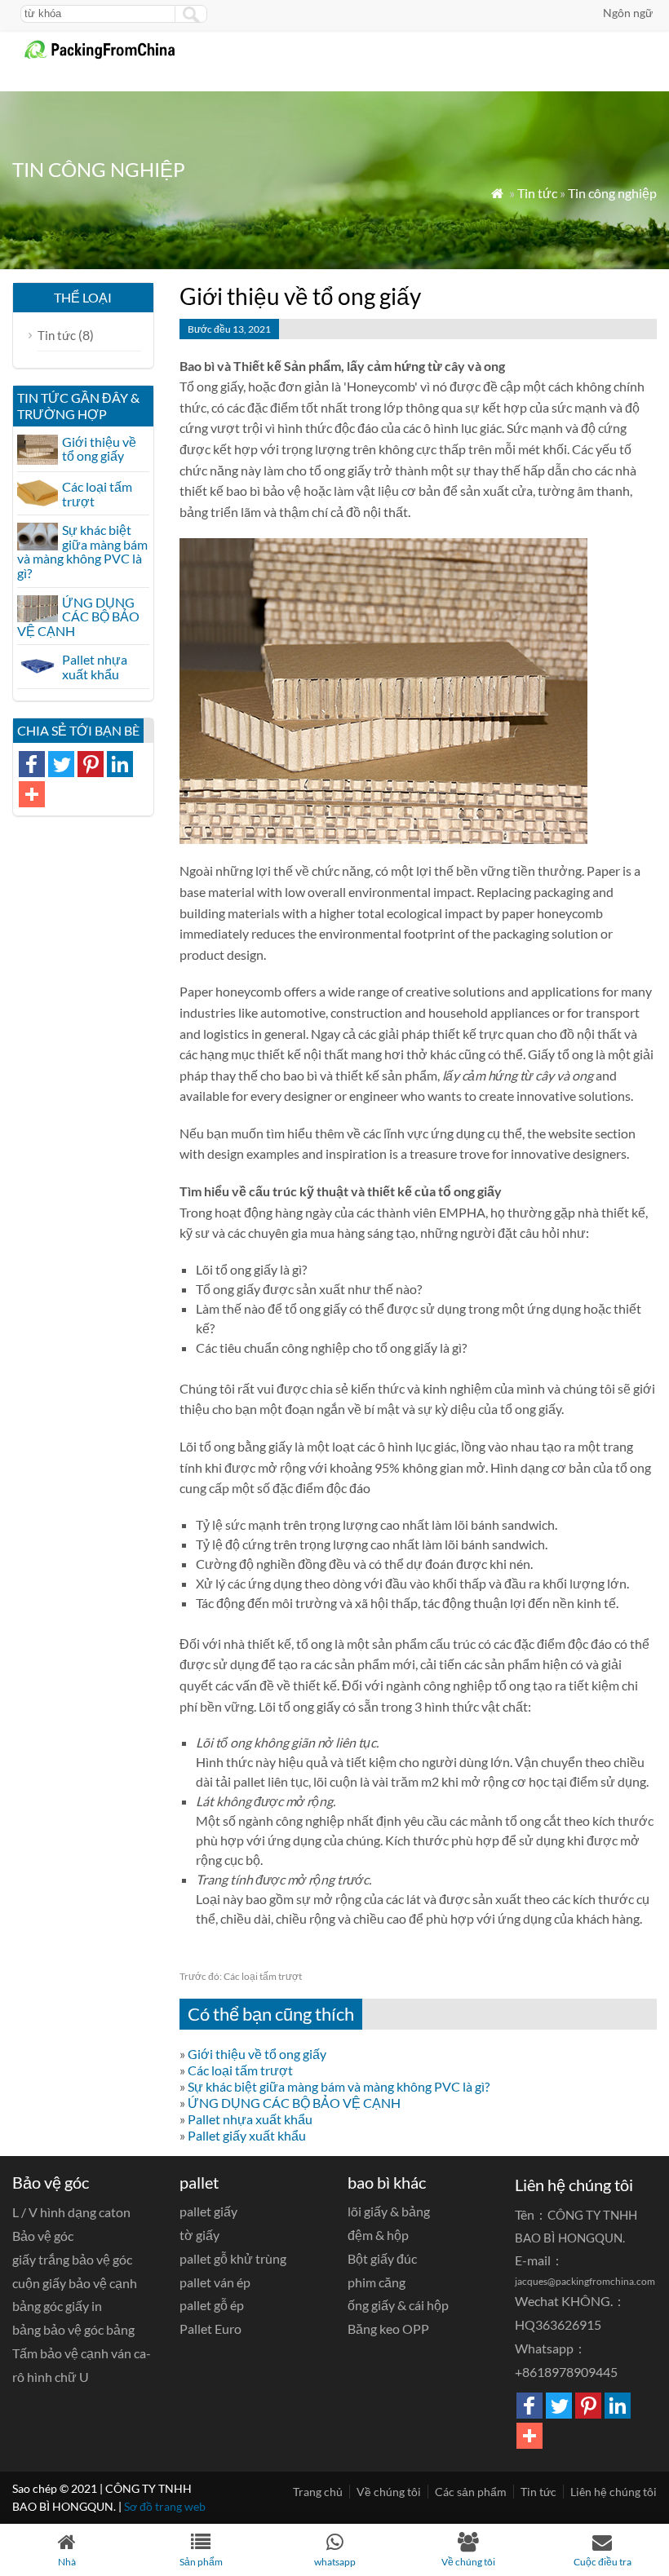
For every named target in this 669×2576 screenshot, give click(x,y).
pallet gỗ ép (212, 2305)
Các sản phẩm (471, 2492)
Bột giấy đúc (382, 2258)
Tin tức (537, 193)
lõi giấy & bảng (389, 2211)
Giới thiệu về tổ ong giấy (257, 2054)
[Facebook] (32, 764)
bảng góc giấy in (57, 2306)
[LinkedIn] (120, 764)
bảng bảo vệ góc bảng (73, 2329)
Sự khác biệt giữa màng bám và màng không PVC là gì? (339, 2086)
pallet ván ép (215, 2282)
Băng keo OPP (388, 2329)
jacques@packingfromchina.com (585, 2281)
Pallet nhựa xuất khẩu (250, 2119)
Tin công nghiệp (612, 193)
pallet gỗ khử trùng (233, 2258)
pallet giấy (208, 2211)
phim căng (377, 2282)
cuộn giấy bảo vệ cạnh (75, 2283)
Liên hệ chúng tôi (614, 2492)
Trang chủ (318, 2492)
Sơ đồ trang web (165, 2506)
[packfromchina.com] (109, 56)
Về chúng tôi (389, 2492)
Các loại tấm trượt (241, 1976)
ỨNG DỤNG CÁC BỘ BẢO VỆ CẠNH (294, 2103)
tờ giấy (199, 2235)
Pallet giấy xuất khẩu (247, 2135)
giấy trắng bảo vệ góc (72, 2259)
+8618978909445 (566, 2372)
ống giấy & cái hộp (398, 2305)
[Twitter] (61, 764)
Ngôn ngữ (628, 13)
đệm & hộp (378, 2235)
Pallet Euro (210, 2329)
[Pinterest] (91, 764)
